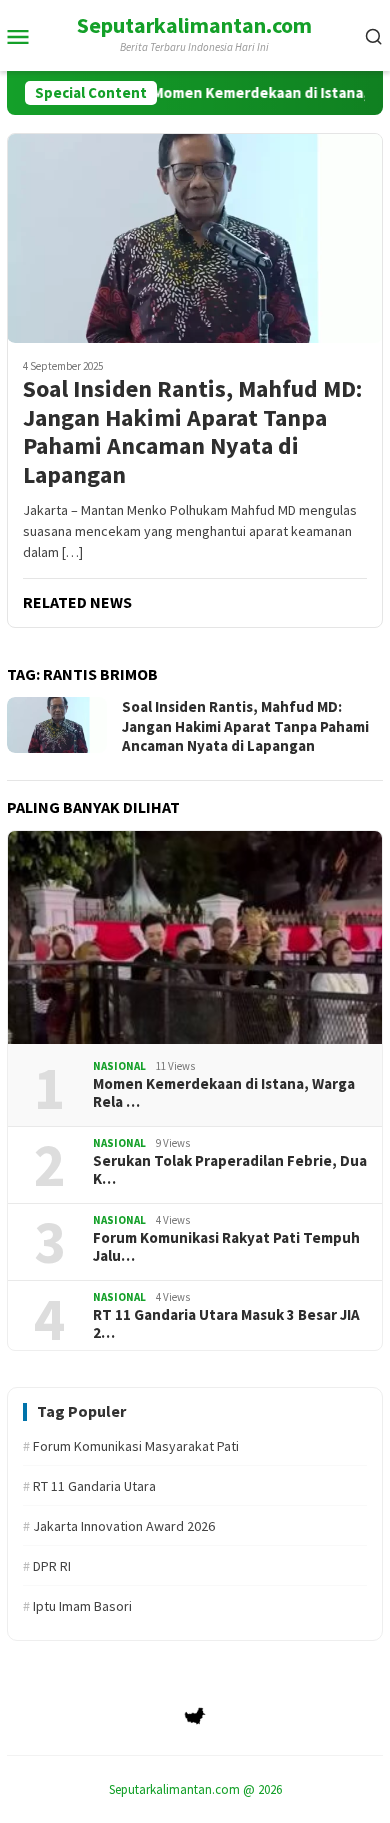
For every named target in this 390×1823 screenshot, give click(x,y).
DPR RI (47, 1566)
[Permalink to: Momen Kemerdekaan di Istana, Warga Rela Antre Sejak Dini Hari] (195, 937)
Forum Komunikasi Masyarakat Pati (131, 1446)
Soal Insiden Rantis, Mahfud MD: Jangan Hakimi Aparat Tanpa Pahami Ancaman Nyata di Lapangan (192, 432)
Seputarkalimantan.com (194, 25)
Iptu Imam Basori (77, 1606)
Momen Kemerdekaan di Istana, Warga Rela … (224, 1093)
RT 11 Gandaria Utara (89, 1486)
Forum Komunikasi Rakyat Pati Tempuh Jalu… (226, 1247)
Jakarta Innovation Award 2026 (119, 1526)
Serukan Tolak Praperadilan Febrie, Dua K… (230, 1170)
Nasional (119, 1066)
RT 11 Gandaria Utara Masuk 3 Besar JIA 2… (226, 1324)
